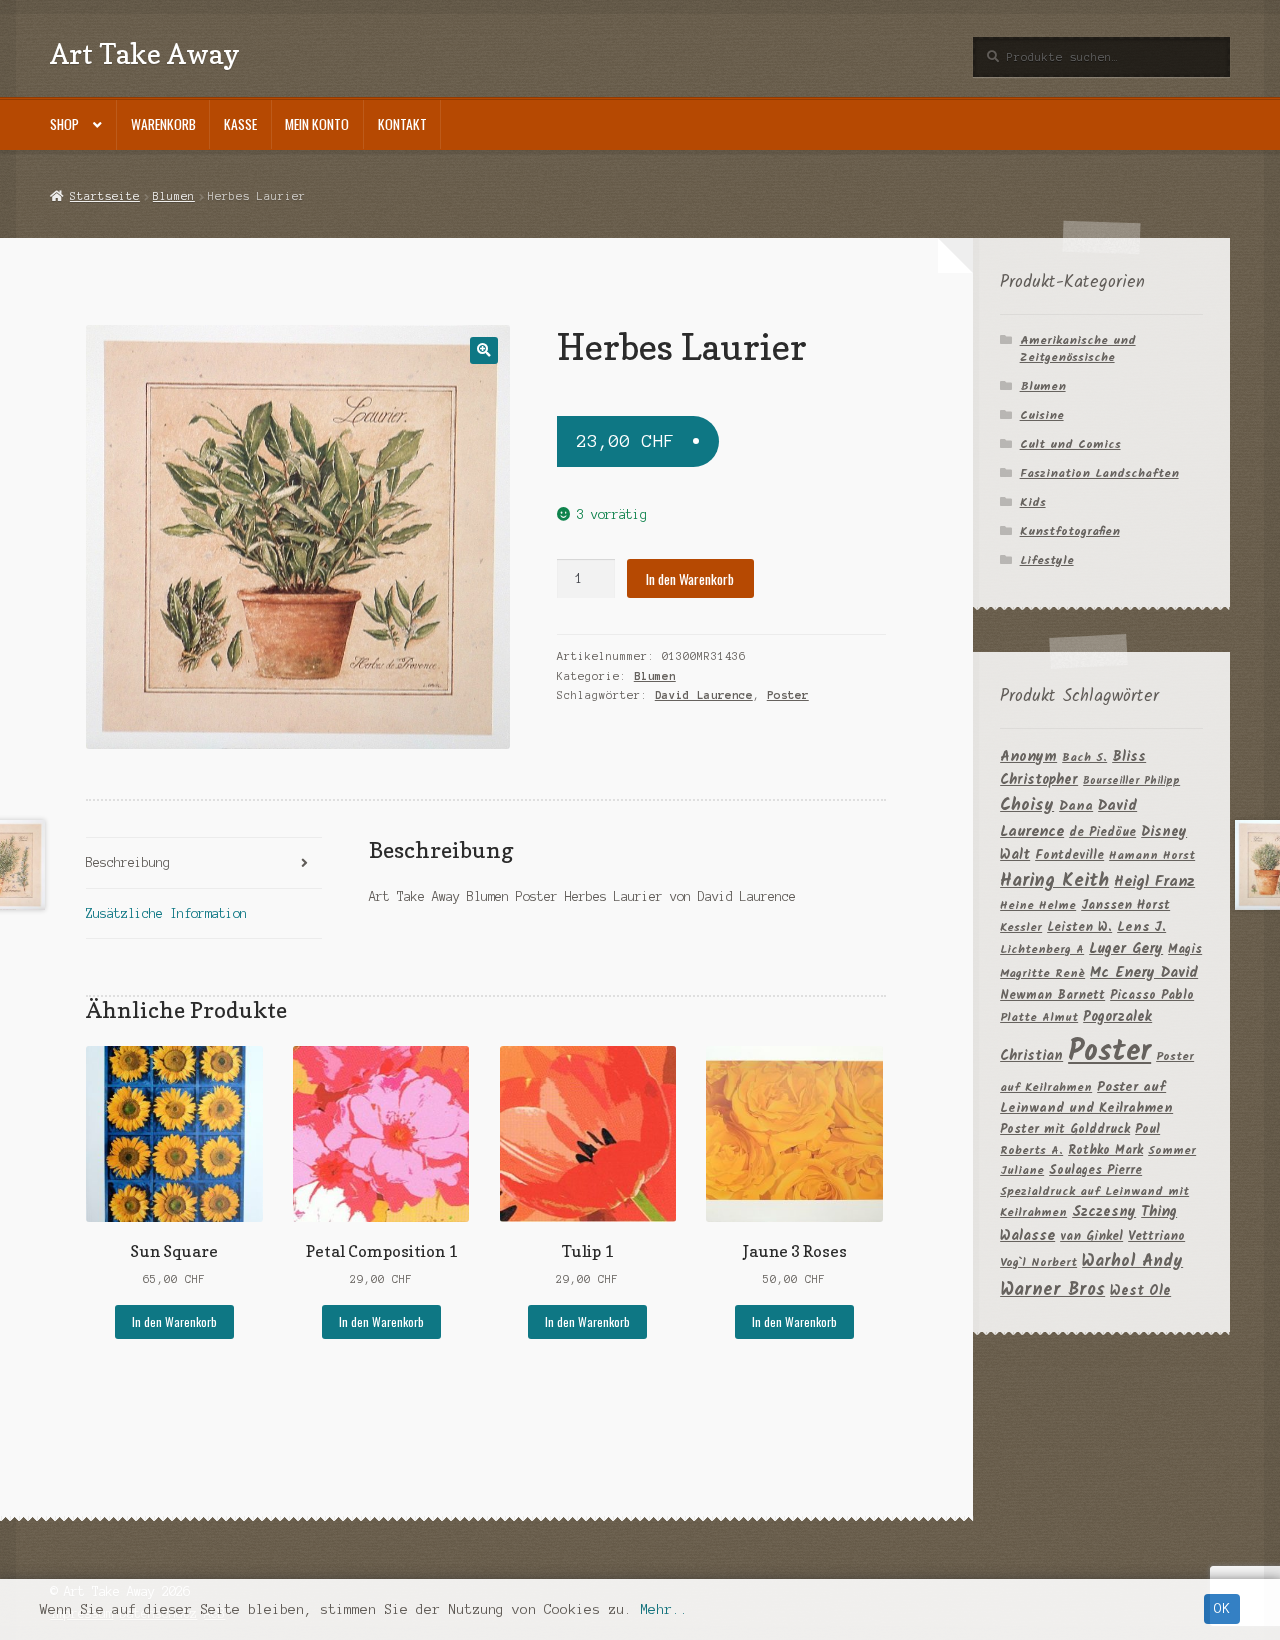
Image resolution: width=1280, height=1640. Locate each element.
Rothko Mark (1105, 1150)
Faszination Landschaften (1099, 473)
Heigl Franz (1154, 882)
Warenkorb (163, 124)
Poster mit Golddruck (1065, 1129)
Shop (64, 124)
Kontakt (402, 124)
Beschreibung (128, 862)
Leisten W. (1079, 927)
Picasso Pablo (1152, 995)
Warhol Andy (1132, 1261)
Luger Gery (1126, 949)
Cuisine (1042, 415)
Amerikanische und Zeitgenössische (1078, 349)
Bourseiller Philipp (1131, 781)
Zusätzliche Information (166, 913)
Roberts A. (1031, 1150)
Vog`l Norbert (1038, 1262)
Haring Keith (1054, 881)
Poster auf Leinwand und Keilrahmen (1086, 1098)
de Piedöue (1102, 832)
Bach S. (1084, 757)
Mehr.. (664, 1609)
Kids (1033, 502)
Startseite (104, 196)
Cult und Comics (1070, 444)
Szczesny (1104, 1212)
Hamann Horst (1152, 855)
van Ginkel (1091, 1236)
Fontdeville (1069, 855)
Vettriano (1156, 1236)
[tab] (203, 863)
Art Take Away (145, 53)
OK (1222, 1608)
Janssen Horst (1125, 905)
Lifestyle (1047, 560)
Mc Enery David (1144, 973)
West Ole (1140, 1291)
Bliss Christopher (1073, 769)
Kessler (1021, 927)
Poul (1147, 1129)
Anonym (1028, 757)
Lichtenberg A (1042, 949)
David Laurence (704, 695)
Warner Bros (1052, 1290)
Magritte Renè (1042, 973)
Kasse (240, 124)
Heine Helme (1038, 905)
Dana (1076, 806)
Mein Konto (317, 124)
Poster (788, 695)
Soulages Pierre (1095, 1170)
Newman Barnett (1052, 995)
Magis (1185, 949)
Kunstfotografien (1070, 531)
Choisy (1027, 805)
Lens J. (1141, 927)
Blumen (174, 196)
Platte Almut (1039, 1017)
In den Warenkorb (690, 579)
